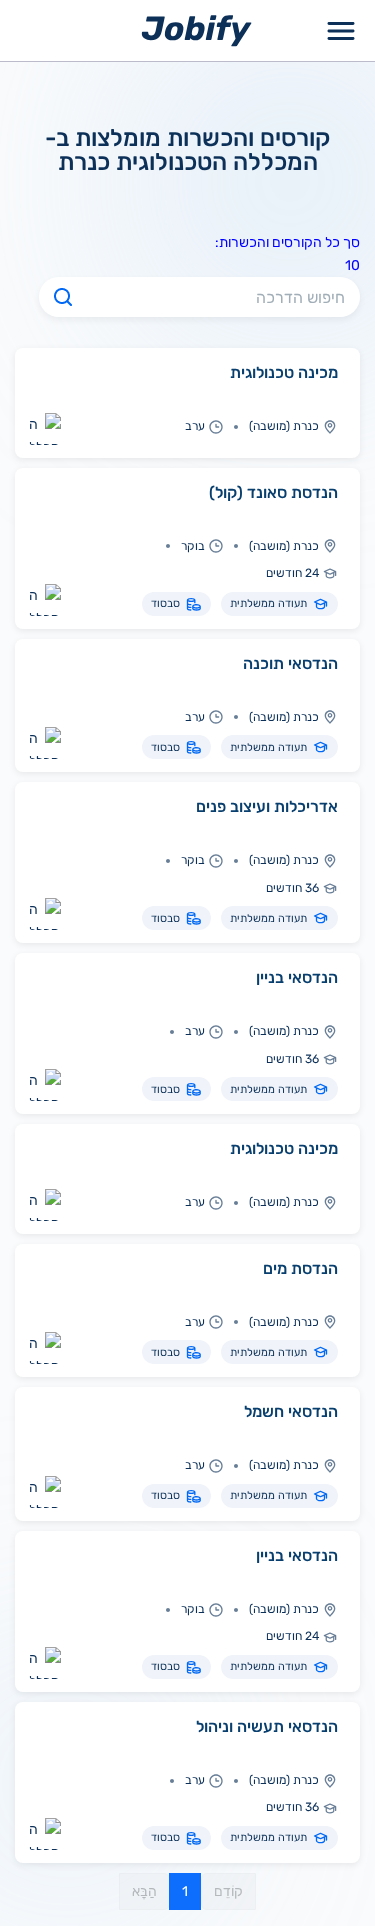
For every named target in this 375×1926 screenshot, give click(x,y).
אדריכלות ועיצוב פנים (267, 806)
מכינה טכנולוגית (284, 372)
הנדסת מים (300, 1268)
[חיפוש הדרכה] (63, 297)
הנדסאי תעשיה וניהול (267, 1726)
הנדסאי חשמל (291, 1411)
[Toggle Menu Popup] (341, 30)
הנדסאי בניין (297, 977)
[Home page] (196, 29)
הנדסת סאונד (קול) (273, 492)
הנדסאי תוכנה (290, 663)
